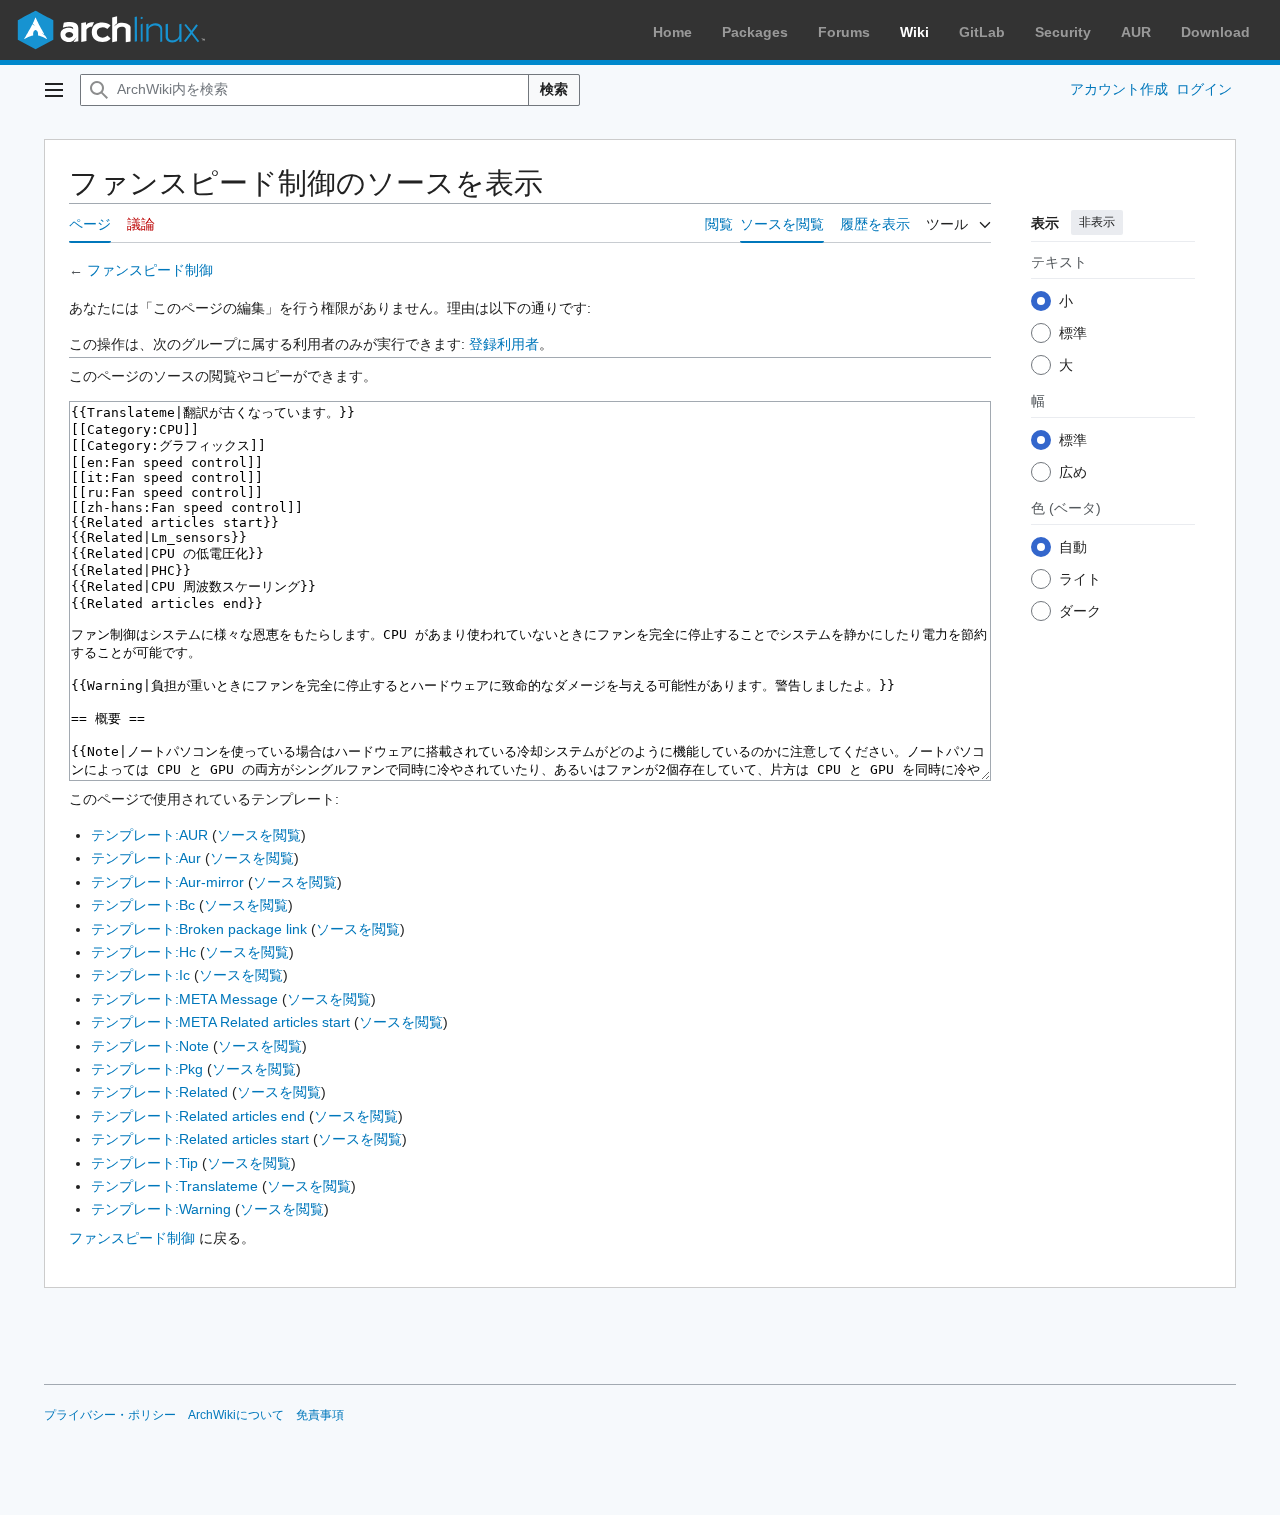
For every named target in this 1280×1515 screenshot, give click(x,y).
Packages (755, 32)
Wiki (914, 32)
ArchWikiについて (236, 1415)
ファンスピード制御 (150, 270)
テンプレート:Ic (140, 975)
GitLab (982, 32)
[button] (54, 90)
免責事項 (320, 1415)
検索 (554, 89)
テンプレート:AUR (149, 835)
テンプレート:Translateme (174, 1186)
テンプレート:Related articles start (200, 1139)
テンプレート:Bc (143, 905)
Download (1215, 32)
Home (672, 32)
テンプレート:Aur (146, 858)
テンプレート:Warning (161, 1209)
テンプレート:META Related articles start (220, 1022)
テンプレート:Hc (143, 952)
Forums (844, 32)
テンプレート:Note (150, 1046)
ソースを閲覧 (259, 835)
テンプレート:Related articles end (198, 1116)
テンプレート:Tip (144, 1163)
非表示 (1097, 222)
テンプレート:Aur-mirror (167, 882)
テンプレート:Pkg (147, 1069)
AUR (1136, 32)
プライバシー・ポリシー (110, 1415)
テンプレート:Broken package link (199, 929)
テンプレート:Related (159, 1092)
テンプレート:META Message (184, 999)
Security (1063, 32)
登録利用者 (504, 344)
